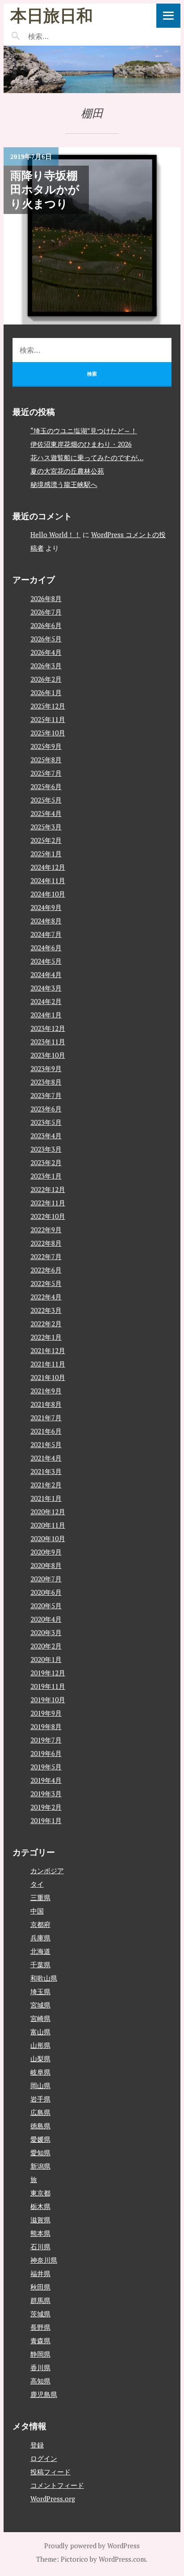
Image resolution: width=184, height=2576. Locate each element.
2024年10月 (48, 894)
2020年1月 (46, 1659)
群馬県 (40, 2300)
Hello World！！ (56, 534)
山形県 (40, 2045)
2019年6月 (46, 1753)
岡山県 (40, 2085)
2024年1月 (46, 1015)
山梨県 (40, 2059)
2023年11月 (48, 1042)
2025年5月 (46, 800)
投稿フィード (50, 2472)
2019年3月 (46, 1794)
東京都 (40, 2193)
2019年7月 (46, 1740)
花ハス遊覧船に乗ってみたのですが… (87, 457)
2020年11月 (48, 1525)
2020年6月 (46, 1592)
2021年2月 (46, 1485)
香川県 (40, 2367)
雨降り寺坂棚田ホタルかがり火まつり (45, 190)
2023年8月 (46, 1082)
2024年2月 (46, 1001)
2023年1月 (46, 1176)
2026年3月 (46, 666)
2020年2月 (46, 1646)
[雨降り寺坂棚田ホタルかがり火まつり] (92, 236)
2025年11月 (48, 719)
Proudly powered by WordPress (92, 2546)
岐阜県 (40, 2072)
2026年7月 (46, 612)
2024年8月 (46, 921)
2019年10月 (48, 1700)
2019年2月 (46, 1807)
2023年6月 (46, 1109)
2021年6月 (46, 1431)
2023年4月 (46, 1136)
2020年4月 (46, 1619)
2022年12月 (48, 1189)
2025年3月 (46, 827)
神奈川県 (44, 2260)
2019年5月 (46, 1767)
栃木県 (40, 2206)
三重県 (40, 1897)
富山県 (40, 2032)
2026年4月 (46, 652)
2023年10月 (48, 1055)
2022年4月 (46, 1297)
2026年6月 (46, 625)
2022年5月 (46, 1283)
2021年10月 (48, 1377)
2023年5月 (46, 1122)
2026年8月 (46, 598)
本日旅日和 (52, 15)
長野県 (40, 2327)
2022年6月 (46, 1270)
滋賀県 (40, 2220)
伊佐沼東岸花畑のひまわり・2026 (81, 444)
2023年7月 (46, 1095)
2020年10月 (48, 1538)
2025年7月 (46, 773)
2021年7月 (46, 1418)
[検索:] (65, 36)
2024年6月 (46, 948)
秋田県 (40, 2287)
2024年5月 (46, 961)
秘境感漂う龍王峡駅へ (64, 484)
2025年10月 (48, 733)
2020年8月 (46, 1565)
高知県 (40, 2381)
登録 (37, 2445)
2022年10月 (48, 1216)
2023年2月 (46, 1162)
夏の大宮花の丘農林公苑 (67, 471)
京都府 (40, 1924)
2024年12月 (48, 867)
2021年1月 (46, 1498)
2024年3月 (46, 988)
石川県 (40, 2247)
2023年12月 (48, 1028)
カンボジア (47, 1871)
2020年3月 (46, 1632)
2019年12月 (48, 1673)
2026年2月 (46, 679)
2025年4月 (46, 813)
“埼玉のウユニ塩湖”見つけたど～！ (84, 431)
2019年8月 (46, 1726)
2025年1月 (46, 854)
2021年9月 (46, 1391)
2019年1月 (46, 1820)
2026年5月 (46, 639)
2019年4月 (46, 1780)
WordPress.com (122, 2559)
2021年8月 (46, 1404)
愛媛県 (40, 2139)
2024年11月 (48, 880)
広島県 (40, 2112)
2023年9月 (46, 1068)
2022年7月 (46, 1256)
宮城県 (40, 2005)
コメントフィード (57, 2485)
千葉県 (40, 1965)
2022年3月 (46, 1310)
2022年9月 (46, 1230)
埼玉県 (40, 1991)
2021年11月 (48, 1364)
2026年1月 (46, 692)
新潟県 (40, 2166)
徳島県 (40, 2126)
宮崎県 (40, 2018)
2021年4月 (46, 1458)
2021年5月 (46, 1444)
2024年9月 (46, 907)
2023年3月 (46, 1149)
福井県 (40, 2273)
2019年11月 (48, 1686)
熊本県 (40, 2233)
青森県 (40, 2341)
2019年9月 (46, 1713)
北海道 (40, 1951)
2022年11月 (48, 1203)
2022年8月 (46, 1243)
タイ (37, 1884)
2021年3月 (46, 1471)
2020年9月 (46, 1552)
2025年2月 (46, 840)
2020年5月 (46, 1606)
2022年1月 (46, 1337)
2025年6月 (46, 786)
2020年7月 (46, 1579)
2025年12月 (48, 706)
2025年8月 (46, 760)
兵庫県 (40, 1938)
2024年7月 (46, 934)
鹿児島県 (44, 2394)
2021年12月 (48, 1350)
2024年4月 (46, 974)
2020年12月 (48, 1512)
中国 (37, 1911)
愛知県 (40, 2153)
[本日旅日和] (92, 69)
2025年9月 (46, 746)
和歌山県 (44, 1978)
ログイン (44, 2458)
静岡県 (40, 2354)
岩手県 (40, 2099)
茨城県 (40, 2314)
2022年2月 (46, 1324)
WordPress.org (53, 2499)
